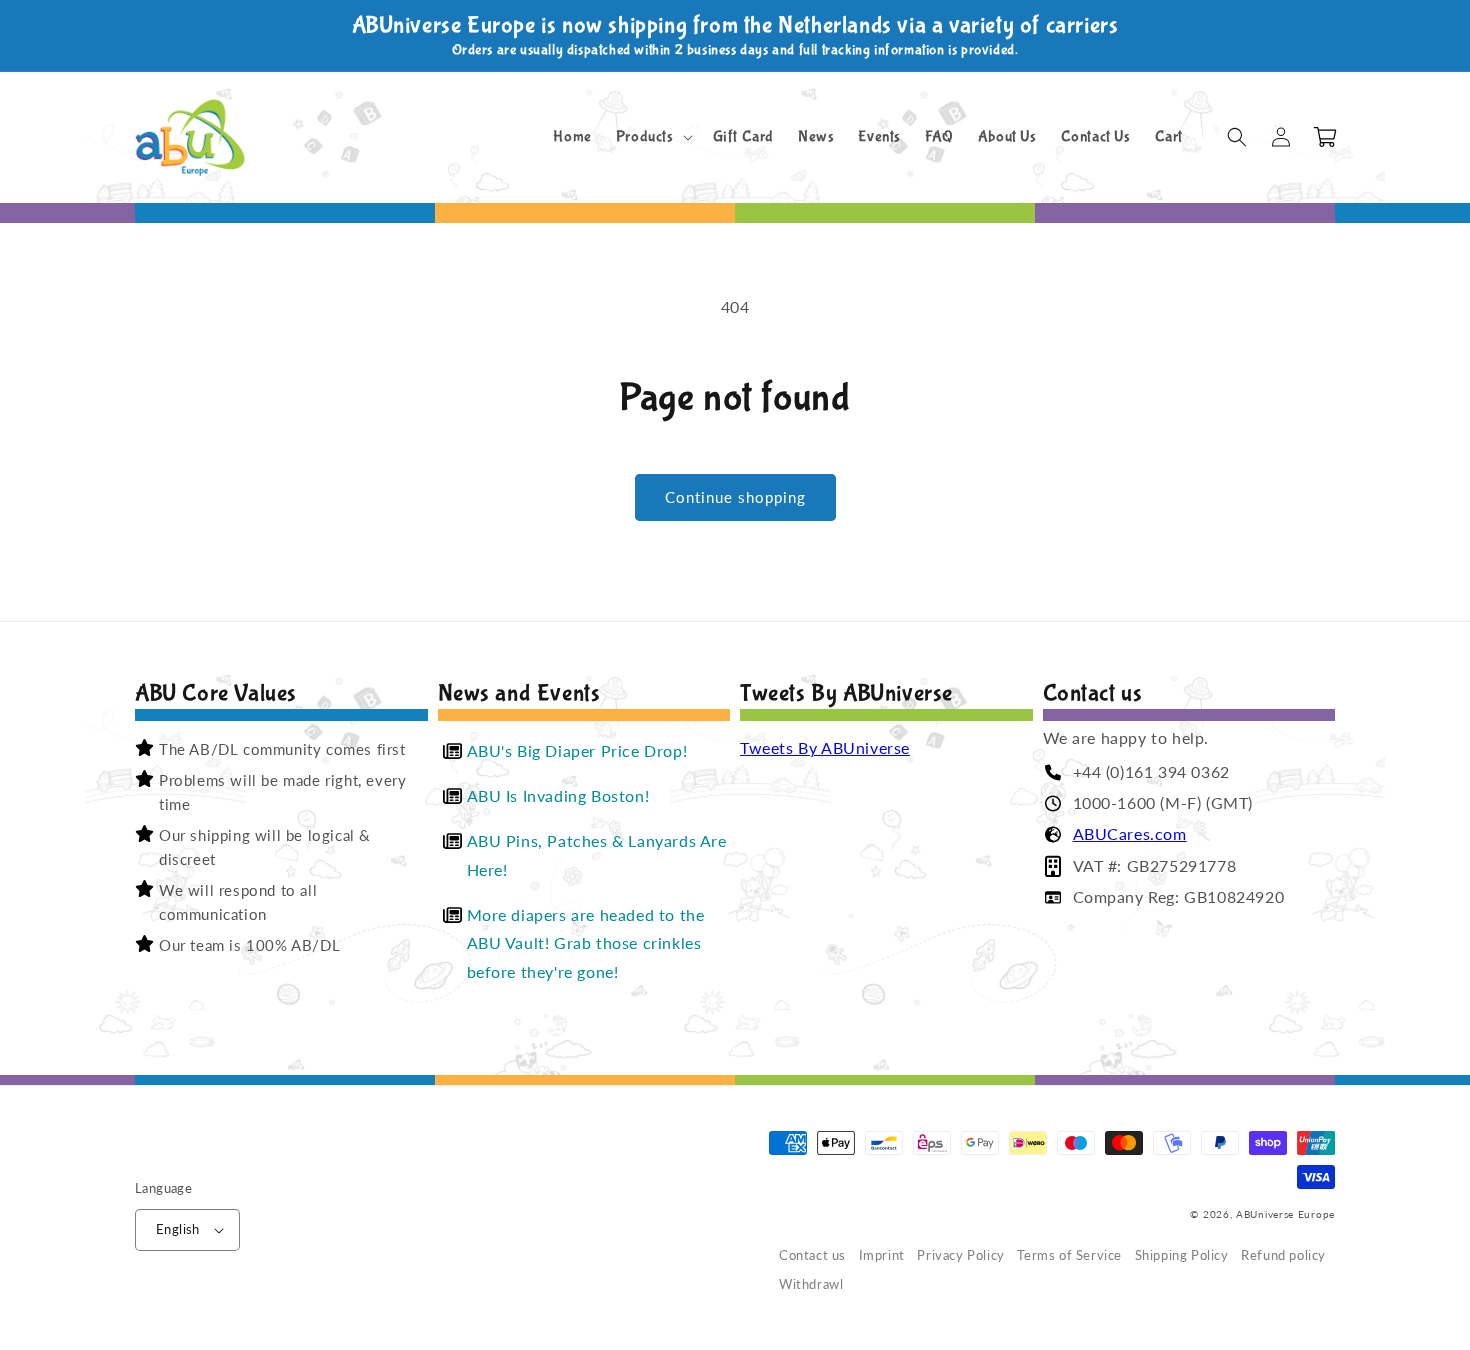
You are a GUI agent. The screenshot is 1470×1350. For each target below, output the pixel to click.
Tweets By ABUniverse (825, 747)
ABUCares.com (1130, 833)
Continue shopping (735, 497)
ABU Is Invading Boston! (558, 795)
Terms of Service (1069, 1255)
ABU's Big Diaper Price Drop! (577, 750)
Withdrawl (811, 1284)
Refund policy (1283, 1255)
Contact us (812, 1255)
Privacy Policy (960, 1255)
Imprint (882, 1255)
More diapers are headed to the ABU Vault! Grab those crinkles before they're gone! (586, 943)
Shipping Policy (1182, 1255)
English (178, 1229)
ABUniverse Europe (1285, 1214)
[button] (652, 137)
